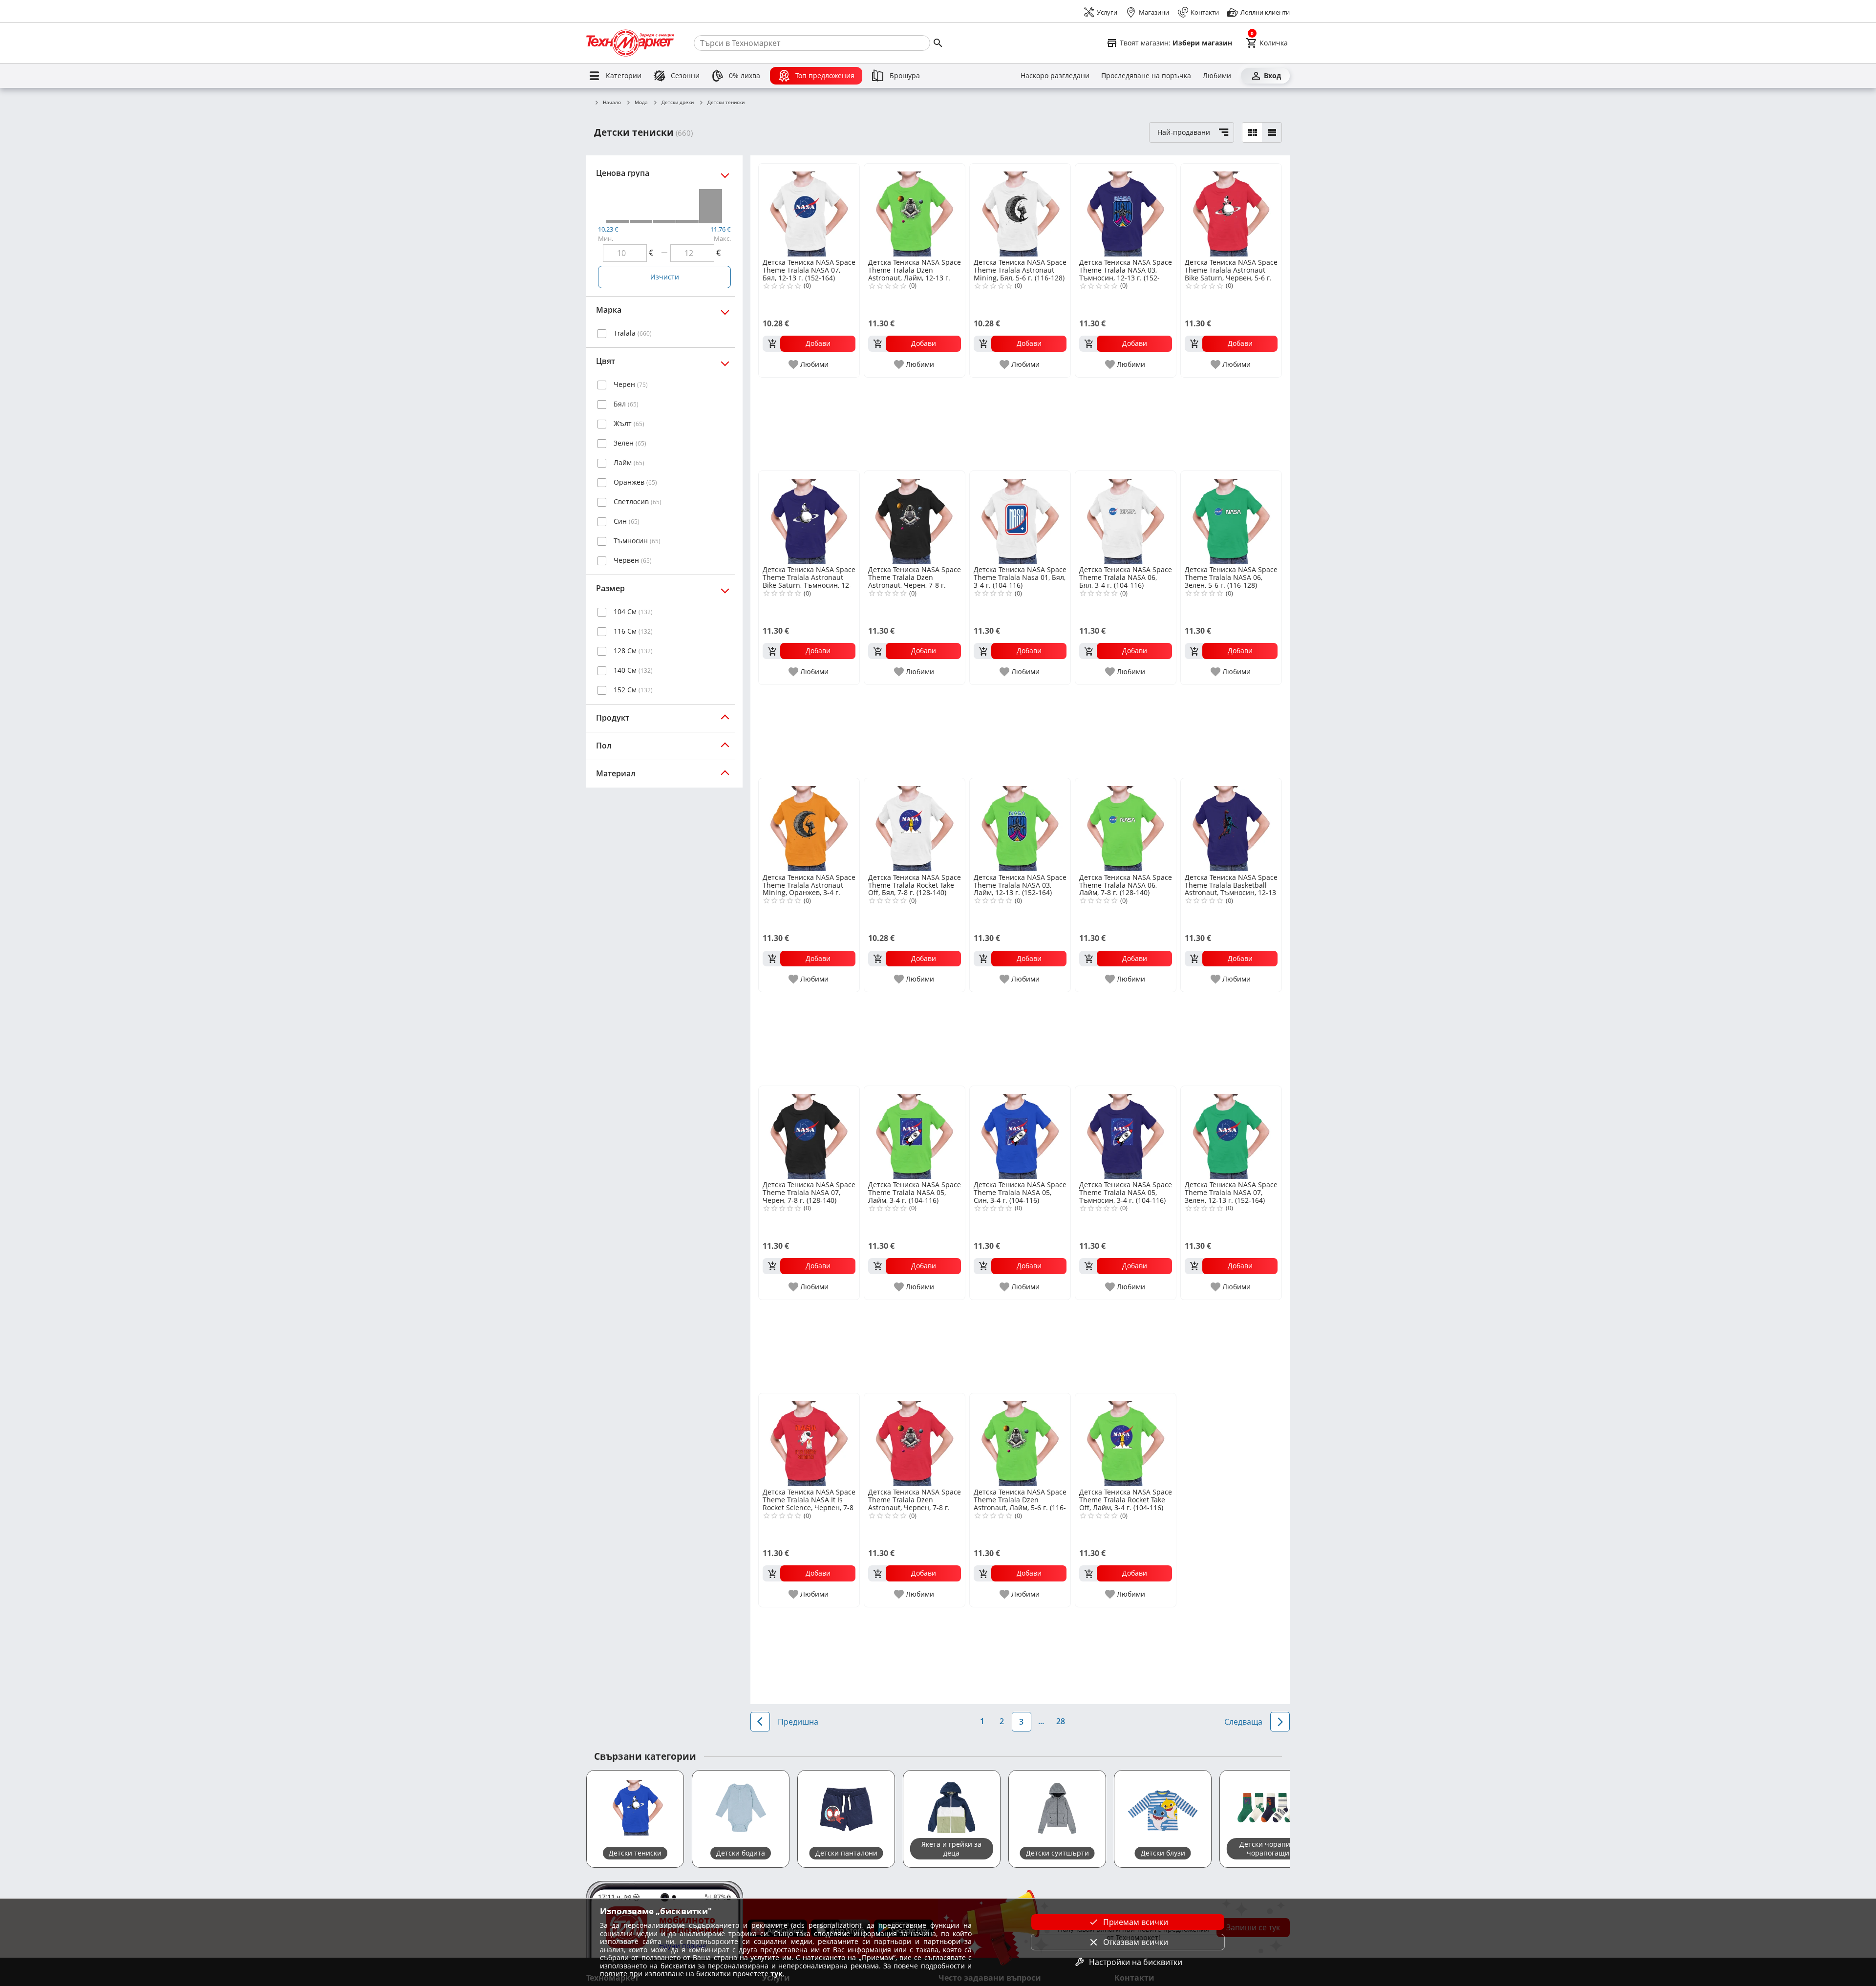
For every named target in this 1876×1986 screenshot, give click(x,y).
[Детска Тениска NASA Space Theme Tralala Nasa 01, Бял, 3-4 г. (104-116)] (1020, 517)
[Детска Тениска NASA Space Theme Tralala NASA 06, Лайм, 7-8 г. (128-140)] (1126, 825)
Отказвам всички (1136, 1942)
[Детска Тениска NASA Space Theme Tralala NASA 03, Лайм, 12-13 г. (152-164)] (1020, 825)
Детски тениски (726, 103)
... (1041, 1721)
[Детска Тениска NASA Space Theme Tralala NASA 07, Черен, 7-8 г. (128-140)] (809, 1132)
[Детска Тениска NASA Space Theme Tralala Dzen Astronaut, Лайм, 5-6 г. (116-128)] (1020, 1440)
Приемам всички (1136, 1922)
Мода (641, 103)
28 (1061, 1721)
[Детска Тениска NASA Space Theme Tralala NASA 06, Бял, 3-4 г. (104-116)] (1126, 517)
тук (777, 1974)
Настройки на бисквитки (1136, 1962)
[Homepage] (630, 43)
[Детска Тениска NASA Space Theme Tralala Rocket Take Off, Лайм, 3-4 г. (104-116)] (1126, 1440)
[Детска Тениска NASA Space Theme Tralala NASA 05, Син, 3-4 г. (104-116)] (1020, 1132)
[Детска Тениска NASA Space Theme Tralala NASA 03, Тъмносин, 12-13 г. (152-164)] (1126, 210)
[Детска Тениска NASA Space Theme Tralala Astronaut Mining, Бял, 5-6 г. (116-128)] (1020, 210)
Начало (612, 103)
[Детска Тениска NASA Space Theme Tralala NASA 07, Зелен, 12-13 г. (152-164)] (1231, 1132)
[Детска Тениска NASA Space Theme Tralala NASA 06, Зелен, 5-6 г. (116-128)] (1231, 517)
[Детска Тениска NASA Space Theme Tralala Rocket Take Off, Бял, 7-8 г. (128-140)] (915, 825)
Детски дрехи (678, 103)
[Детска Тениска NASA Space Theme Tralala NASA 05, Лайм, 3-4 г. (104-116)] (915, 1132)
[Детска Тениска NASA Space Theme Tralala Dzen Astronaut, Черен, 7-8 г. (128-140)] (915, 517)
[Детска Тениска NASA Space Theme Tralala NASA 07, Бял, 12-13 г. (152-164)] (809, 210)
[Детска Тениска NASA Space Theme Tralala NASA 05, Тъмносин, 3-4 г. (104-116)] (1126, 1132)
